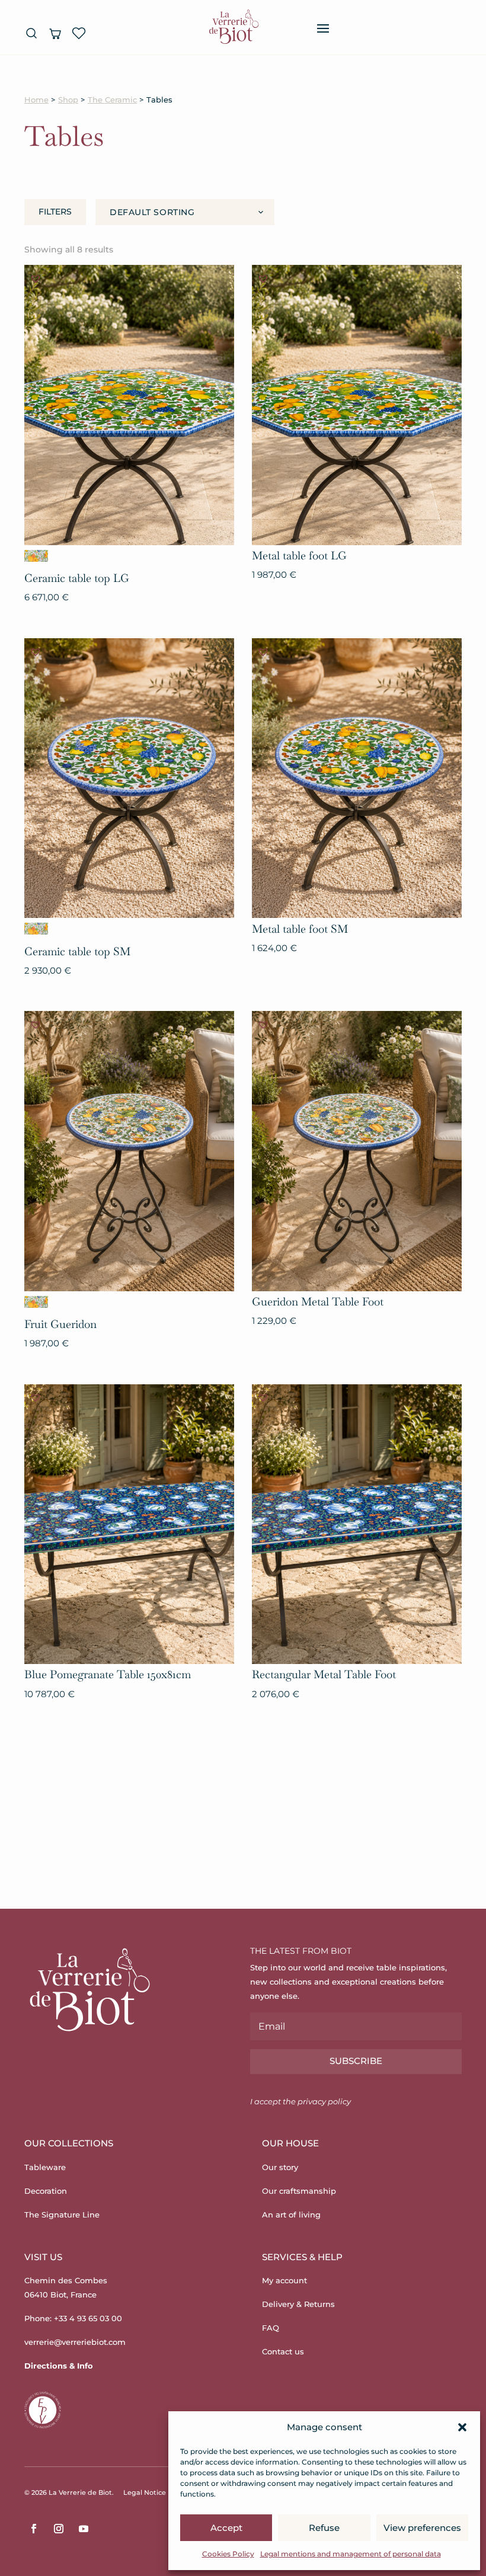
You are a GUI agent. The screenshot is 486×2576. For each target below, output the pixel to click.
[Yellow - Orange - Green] (36, 556)
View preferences (422, 2528)
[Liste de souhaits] (79, 33)
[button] (462, 2427)
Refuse (324, 2528)
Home (36, 100)
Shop (68, 100)
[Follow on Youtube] (84, 2529)
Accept (226, 2528)
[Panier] (55, 33)
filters (55, 212)
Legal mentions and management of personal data (351, 2554)
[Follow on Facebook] (34, 2529)
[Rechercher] (31, 33)
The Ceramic (112, 100)
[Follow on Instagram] (59, 2529)
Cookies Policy (228, 2554)
